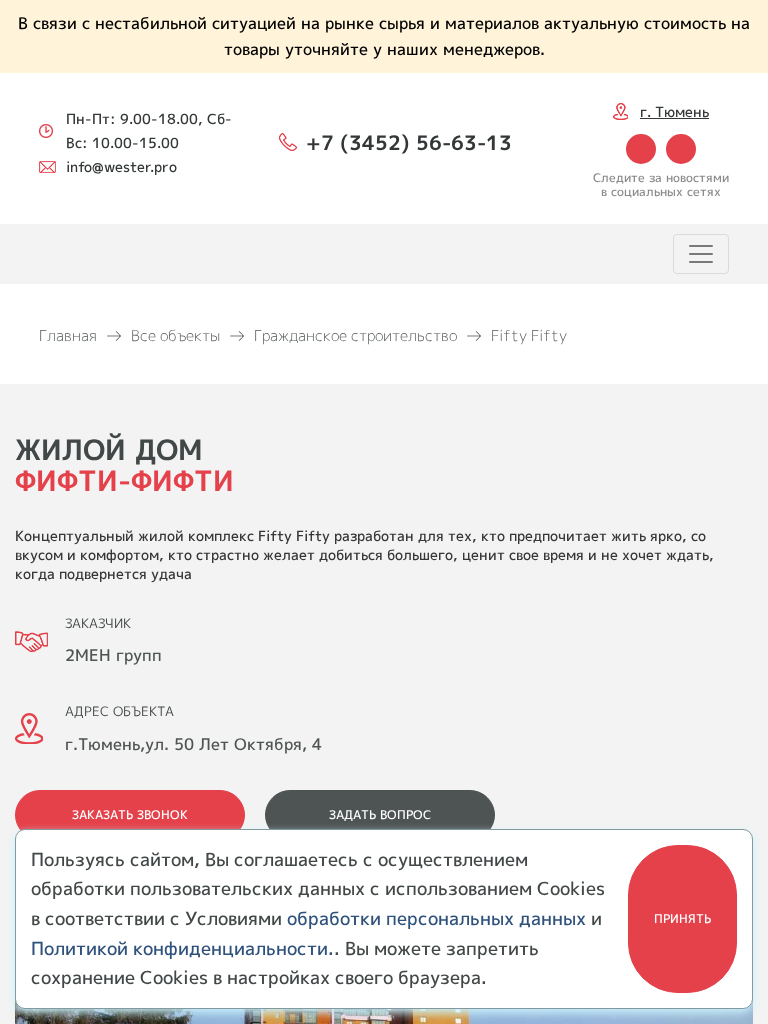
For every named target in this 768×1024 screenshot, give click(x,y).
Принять (682, 918)
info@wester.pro (121, 166)
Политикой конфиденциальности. (182, 948)
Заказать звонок (130, 814)
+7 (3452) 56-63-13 (409, 142)
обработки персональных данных (436, 918)
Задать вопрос (380, 814)
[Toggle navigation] (701, 254)
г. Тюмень (674, 111)
